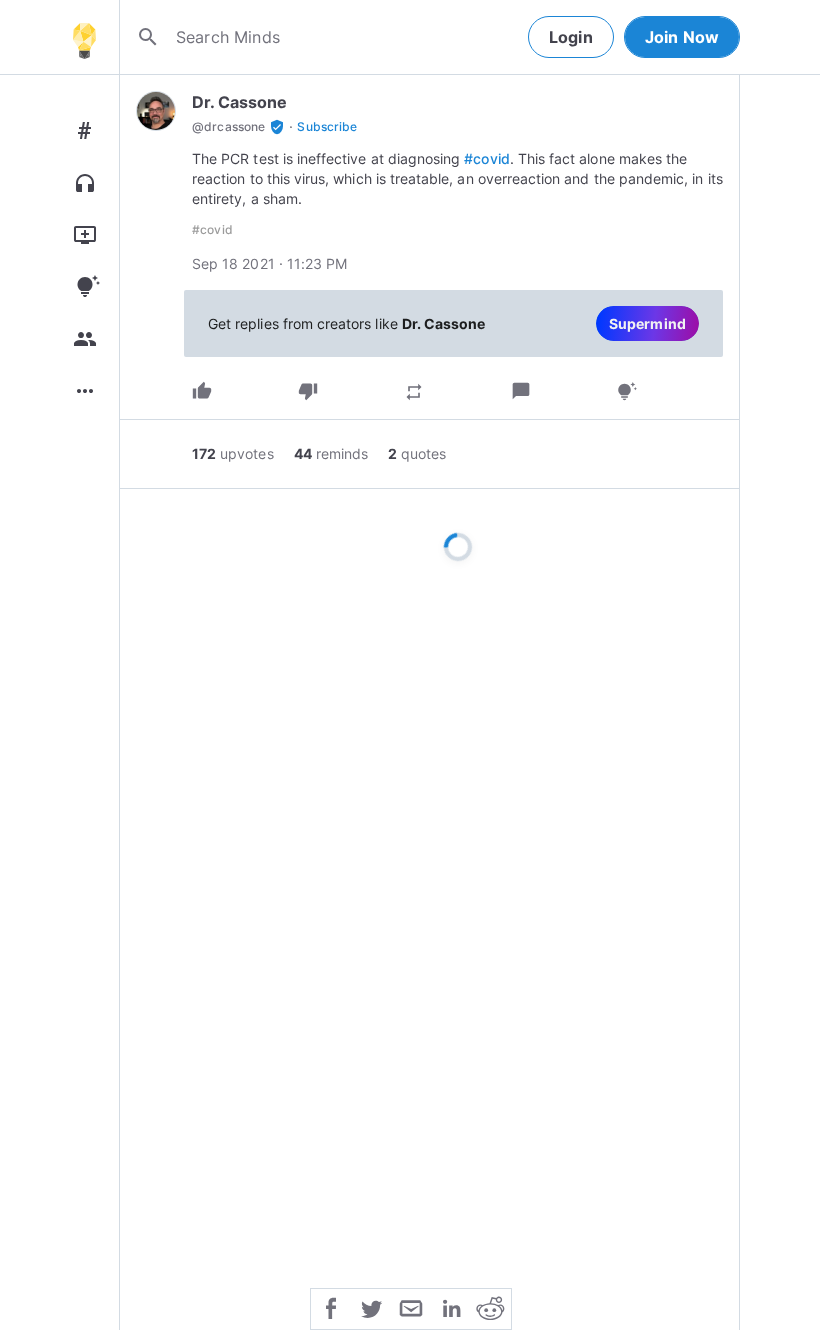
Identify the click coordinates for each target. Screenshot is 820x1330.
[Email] (411, 1307)
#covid (486, 158)
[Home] (84, 37)
